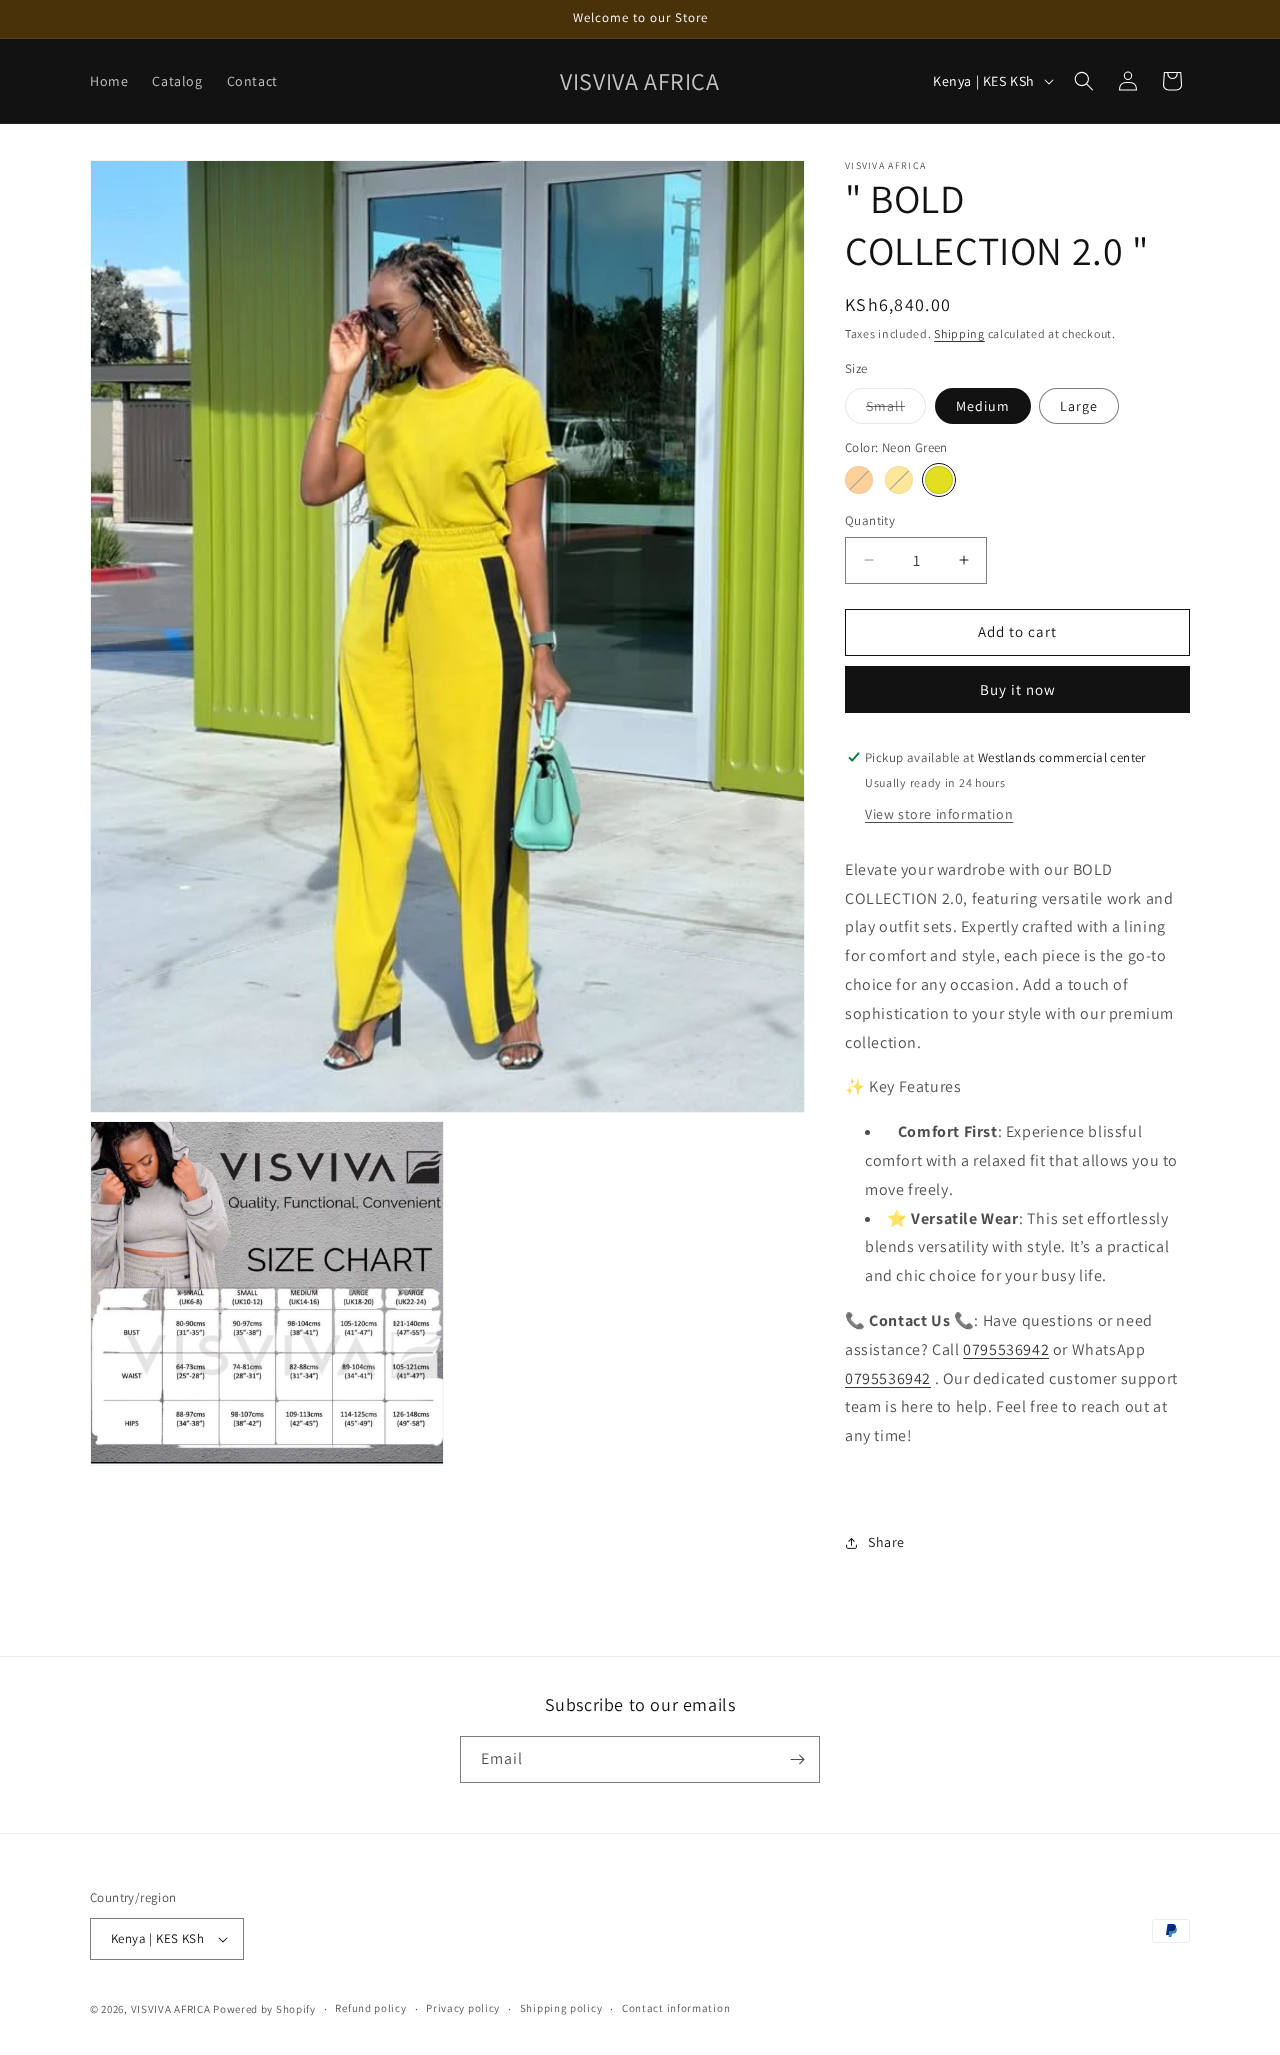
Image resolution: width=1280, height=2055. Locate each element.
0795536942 (1006, 1349)
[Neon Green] (939, 480)
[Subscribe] (797, 1759)
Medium (983, 406)
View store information (939, 814)
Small (896, 410)
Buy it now (1018, 689)
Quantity (870, 520)
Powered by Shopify (264, 2009)
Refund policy (370, 2008)
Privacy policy (463, 2008)
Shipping (959, 333)
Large (1079, 406)
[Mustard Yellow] (899, 480)
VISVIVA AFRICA (171, 2009)
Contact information (676, 2008)
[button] (1084, 81)
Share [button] (886, 1542)
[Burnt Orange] (859, 480)
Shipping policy (561, 2008)
